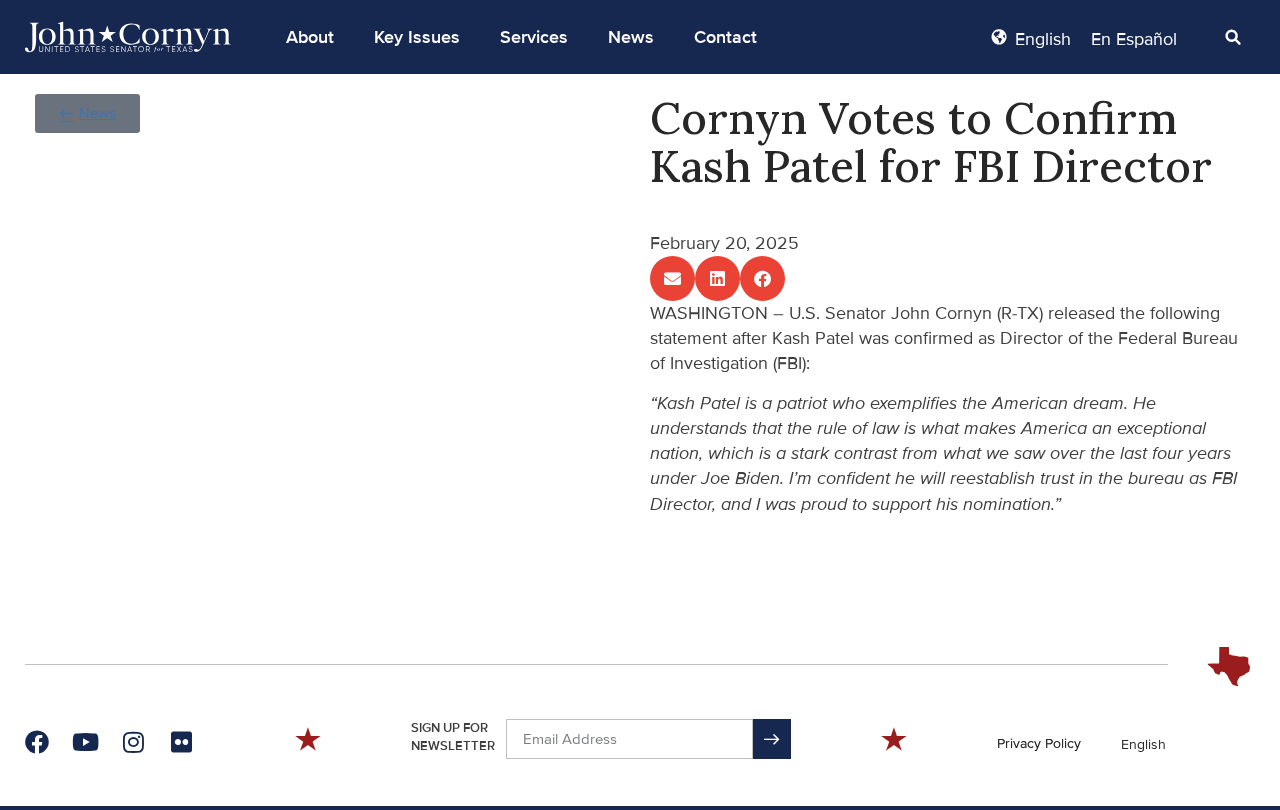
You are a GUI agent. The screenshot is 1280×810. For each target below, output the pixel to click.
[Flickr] (181, 742)
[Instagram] (133, 742)
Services (534, 37)
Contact (725, 37)
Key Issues (417, 37)
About (310, 37)
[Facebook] (37, 742)
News (631, 37)
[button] (310, 37)
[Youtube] (85, 742)
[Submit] (772, 739)
